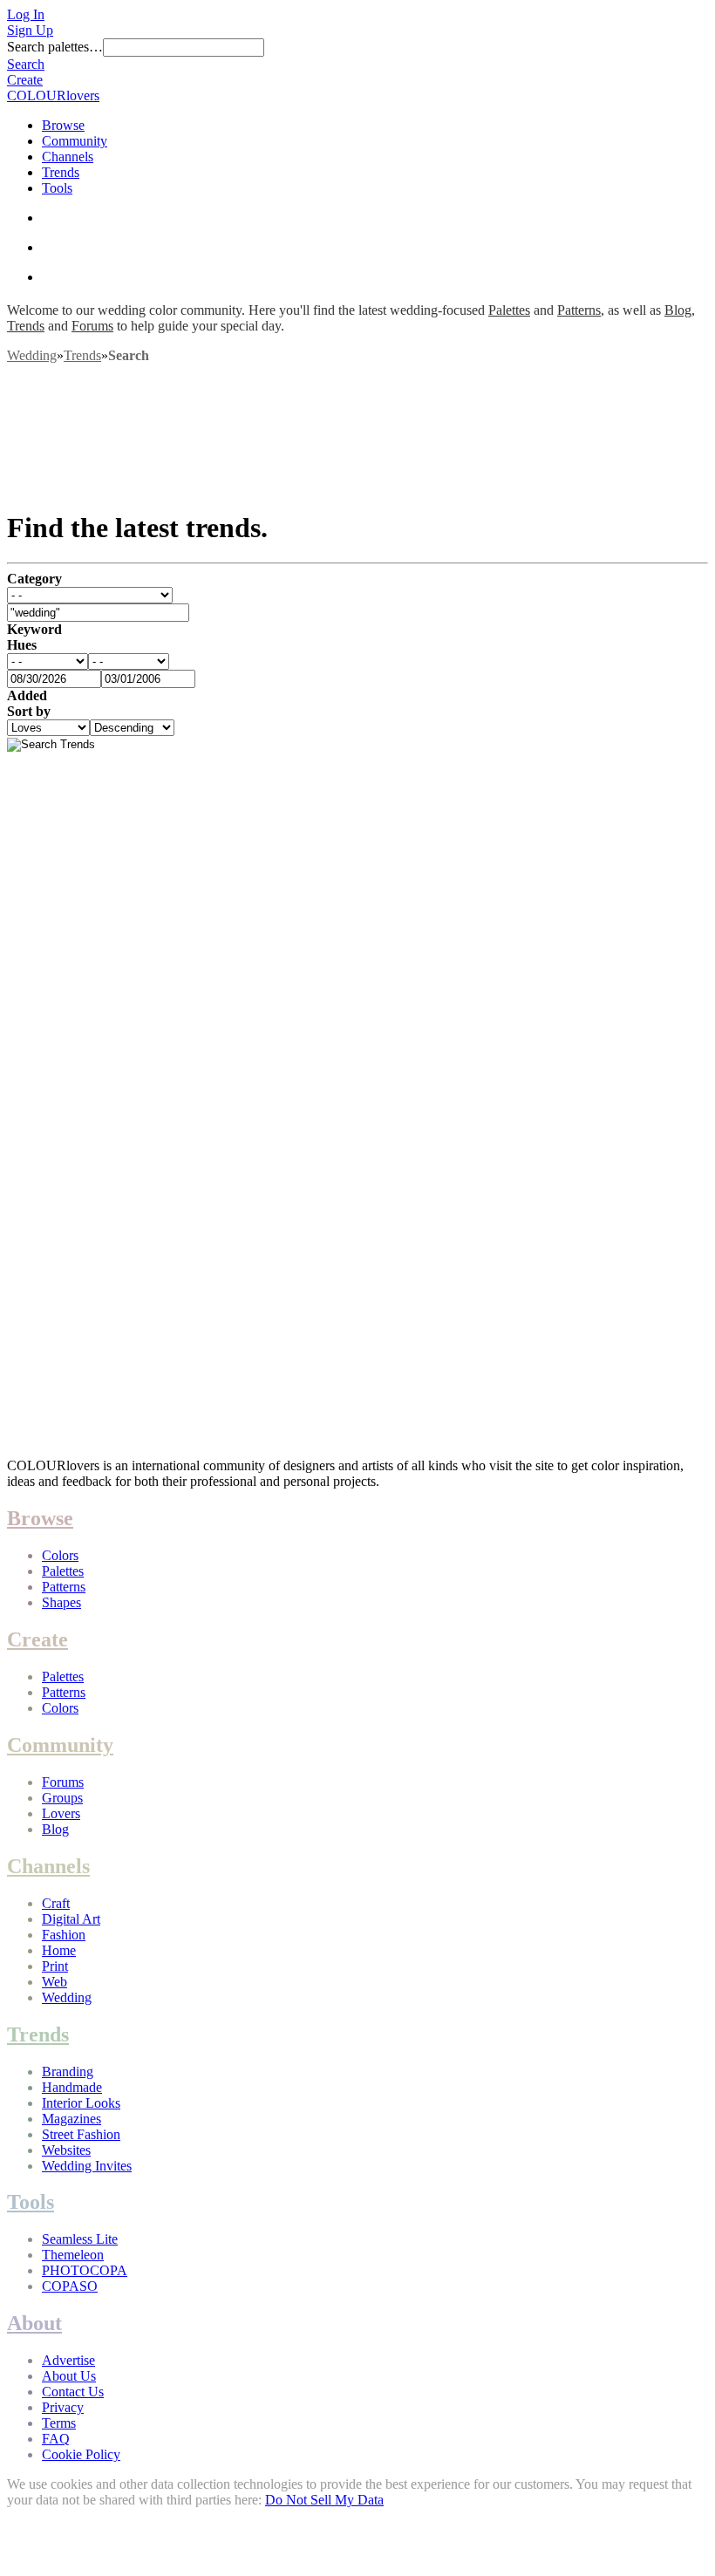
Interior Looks (81, 2103)
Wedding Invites (87, 2166)
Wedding (32, 355)
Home (59, 1950)
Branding (68, 2072)
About (34, 2323)
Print (55, 1966)
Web (54, 1982)
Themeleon (73, 2255)
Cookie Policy (81, 2454)
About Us (69, 2376)
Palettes (509, 310)
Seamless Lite (80, 2239)
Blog (678, 310)
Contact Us (73, 2392)
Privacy (63, 2407)
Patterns (579, 310)
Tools (57, 188)
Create (25, 80)
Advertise (68, 2360)
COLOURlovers (53, 95)
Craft (56, 1903)
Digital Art (71, 1919)
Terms (59, 2423)
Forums (92, 326)
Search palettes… (55, 47)
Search (26, 64)
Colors (60, 1555)
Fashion (64, 1935)
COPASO (70, 2286)
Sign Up (30, 30)
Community (75, 141)
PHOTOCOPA (85, 2270)
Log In (26, 14)
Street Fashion (81, 2134)
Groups (62, 1798)
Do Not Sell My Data (324, 2500)
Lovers (61, 1813)
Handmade (72, 2087)
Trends (61, 172)
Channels (68, 157)
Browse (63, 125)
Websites (66, 2150)
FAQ (56, 2439)
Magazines (71, 2119)
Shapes (61, 1602)
